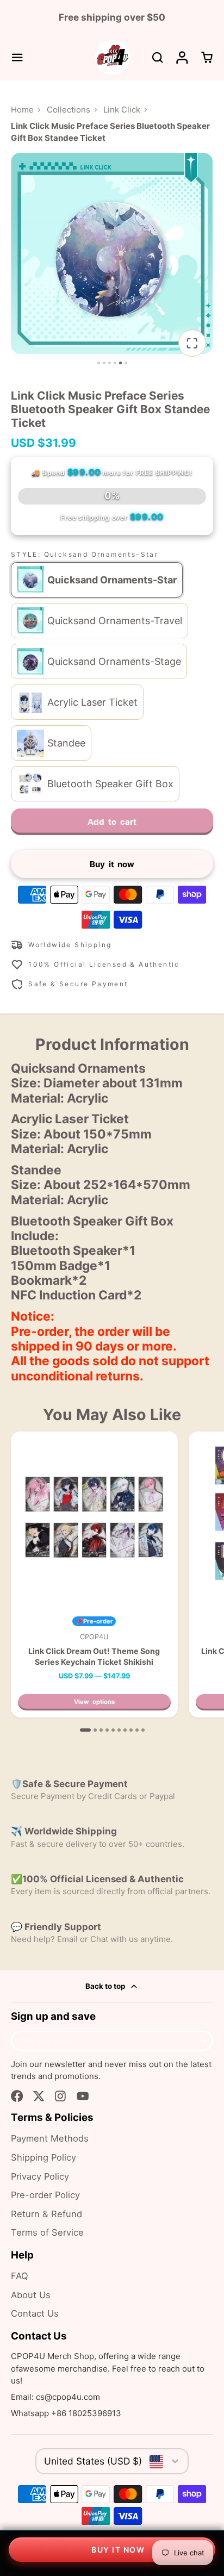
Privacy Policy (40, 2176)
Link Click (122, 110)
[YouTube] (83, 2096)
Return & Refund (46, 2214)
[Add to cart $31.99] (112, 2550)
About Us (31, 2295)
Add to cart (112, 822)
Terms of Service (47, 2232)
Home (22, 110)
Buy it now (112, 864)
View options (94, 1702)
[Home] (112, 57)
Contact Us (35, 2313)
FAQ (20, 2276)
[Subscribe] (203, 2041)
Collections (69, 110)
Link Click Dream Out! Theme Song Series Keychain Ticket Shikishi (94, 1575)
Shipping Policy (43, 2157)
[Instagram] (61, 2096)
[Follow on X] (39, 2096)
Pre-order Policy (45, 2195)
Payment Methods (50, 2138)
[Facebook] (17, 2096)
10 (143, 1730)
